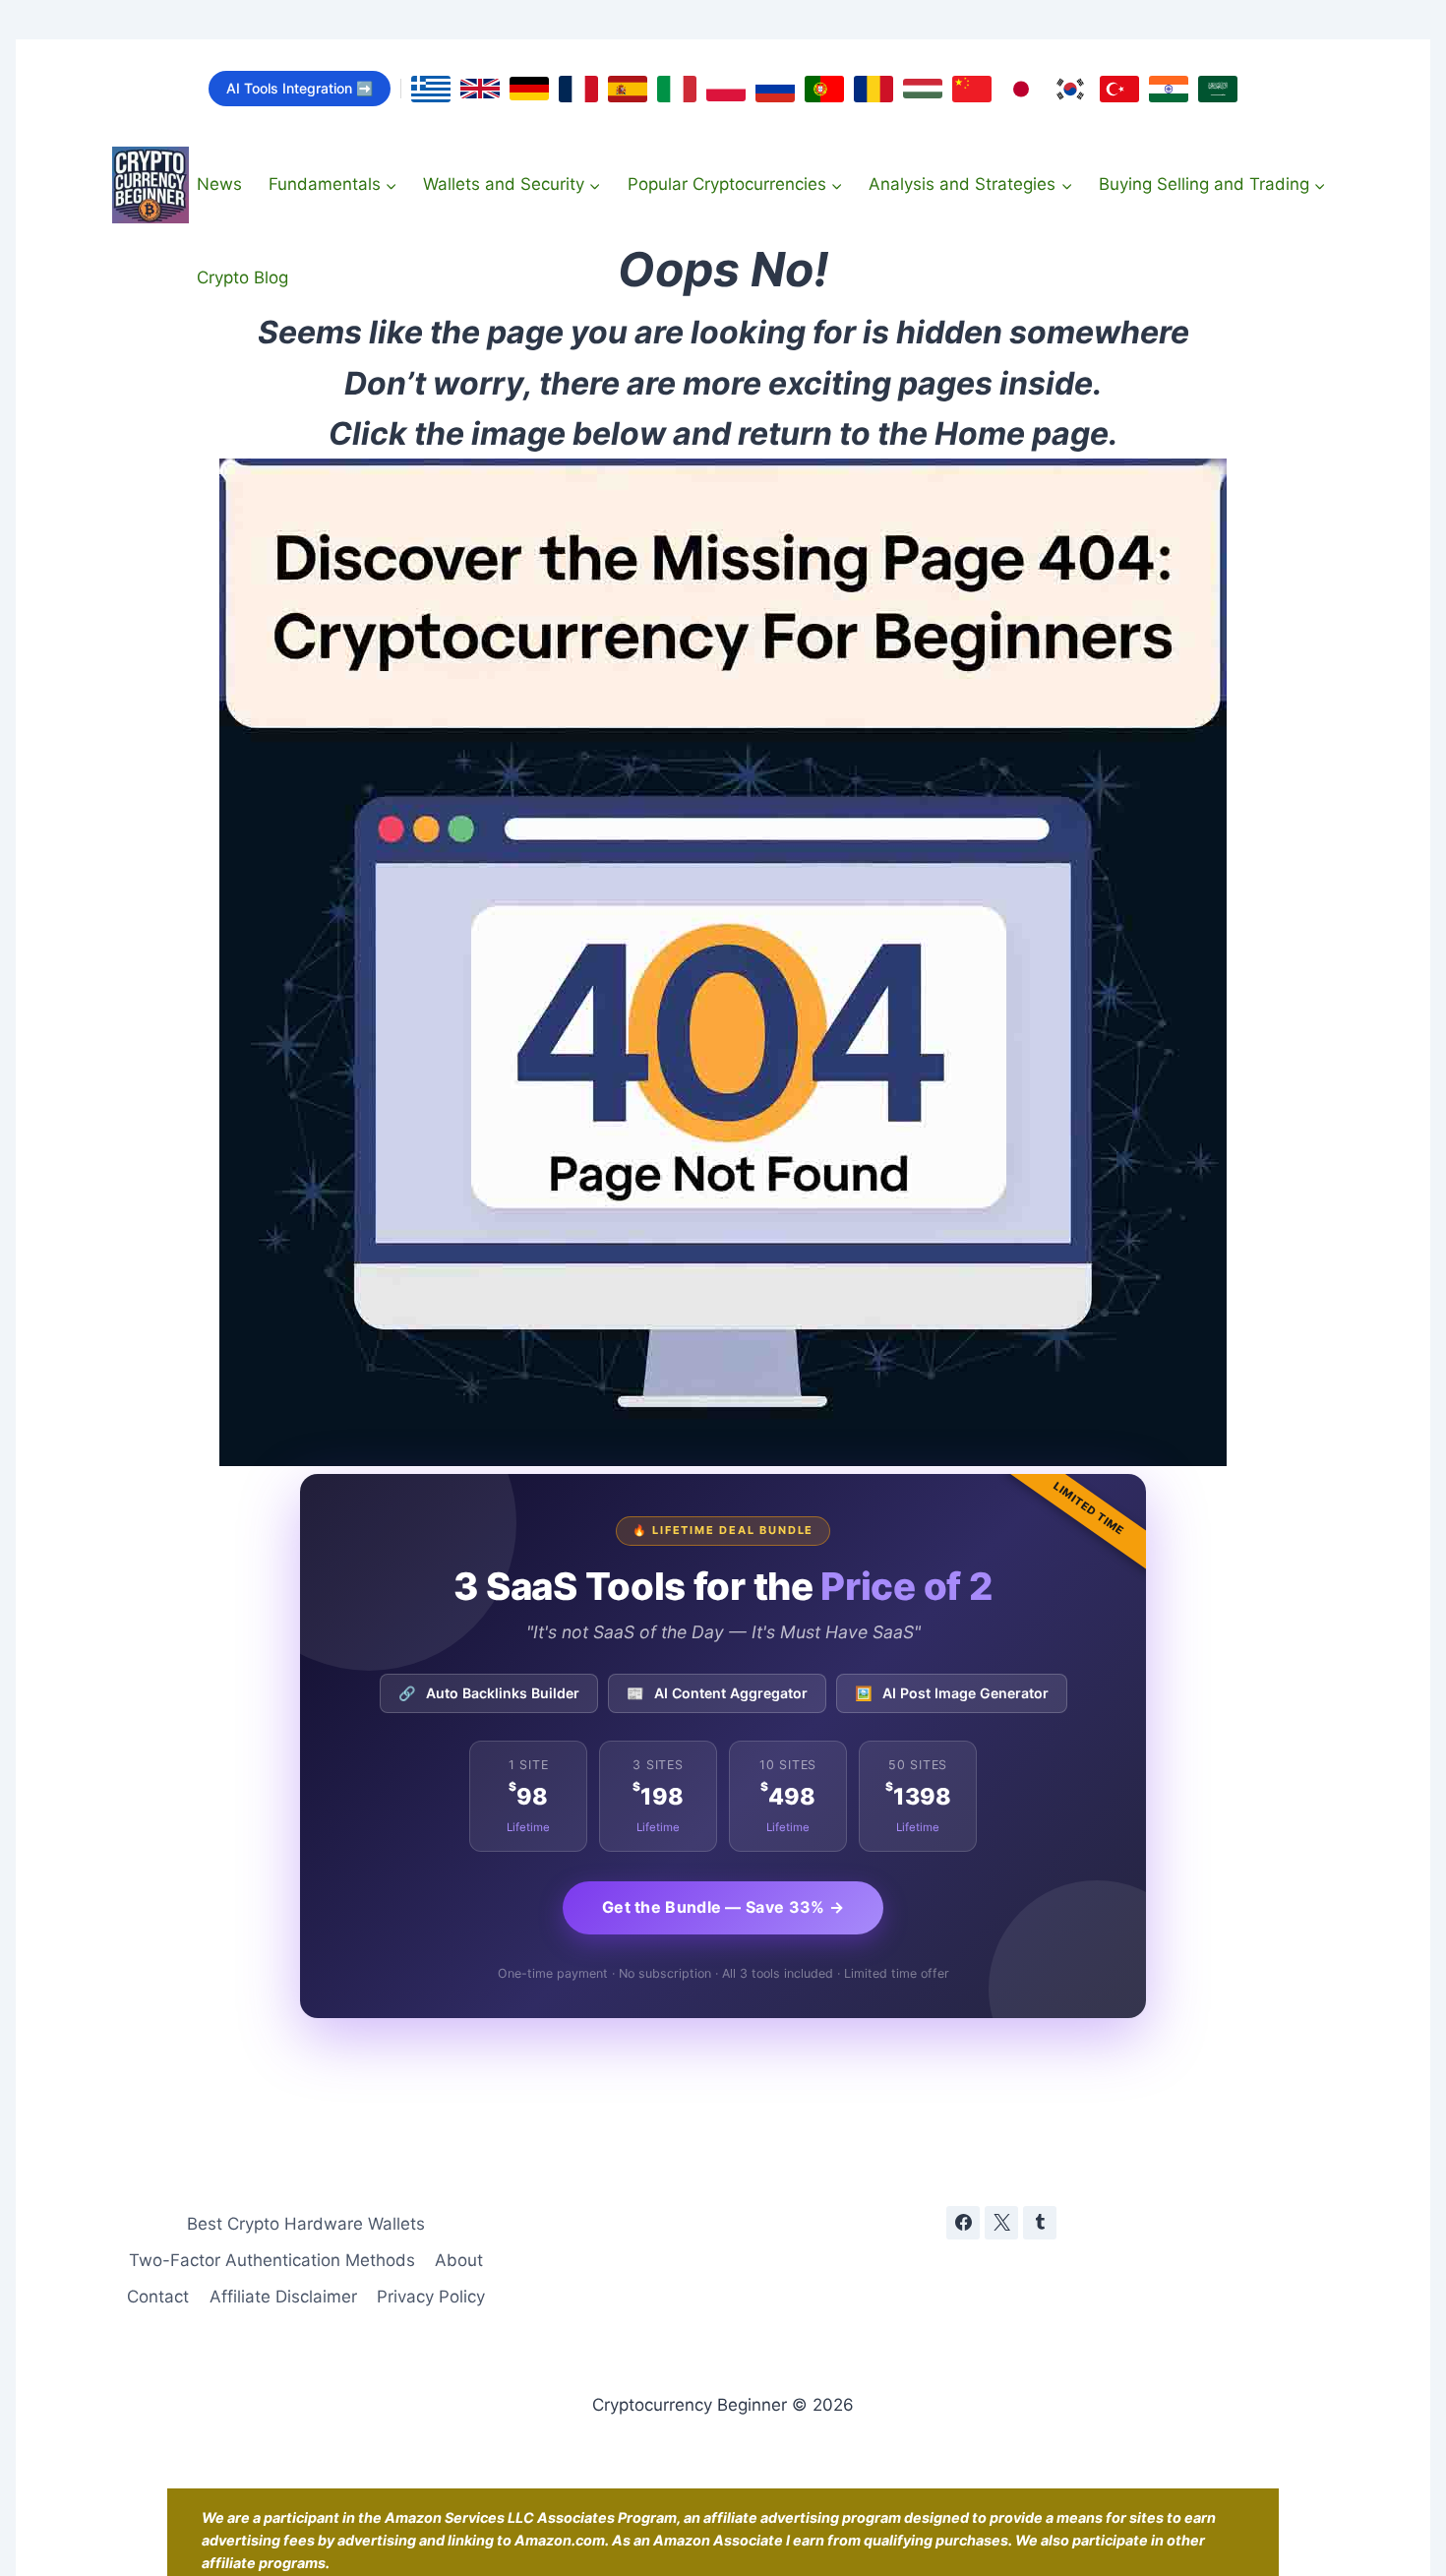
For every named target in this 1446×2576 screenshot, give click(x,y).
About (459, 2260)
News (219, 184)
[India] (1169, 89)
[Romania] (874, 89)
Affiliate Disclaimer (283, 2297)
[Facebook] (963, 2223)
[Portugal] (824, 89)
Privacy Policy (431, 2297)
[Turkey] (1119, 89)
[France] (578, 89)
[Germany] (529, 89)
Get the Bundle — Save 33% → (723, 1907)
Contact (158, 2297)
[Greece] (431, 89)
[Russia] (775, 89)
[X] (1001, 2223)
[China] (972, 89)
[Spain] (628, 89)
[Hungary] (923, 89)
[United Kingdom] (480, 89)
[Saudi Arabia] (1218, 89)
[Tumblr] (1040, 2223)
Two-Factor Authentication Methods (272, 2260)
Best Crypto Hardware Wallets (306, 2224)
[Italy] (677, 89)
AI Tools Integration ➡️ (300, 88)
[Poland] (726, 89)
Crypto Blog (242, 277)
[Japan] (1021, 89)
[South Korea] (1070, 89)
